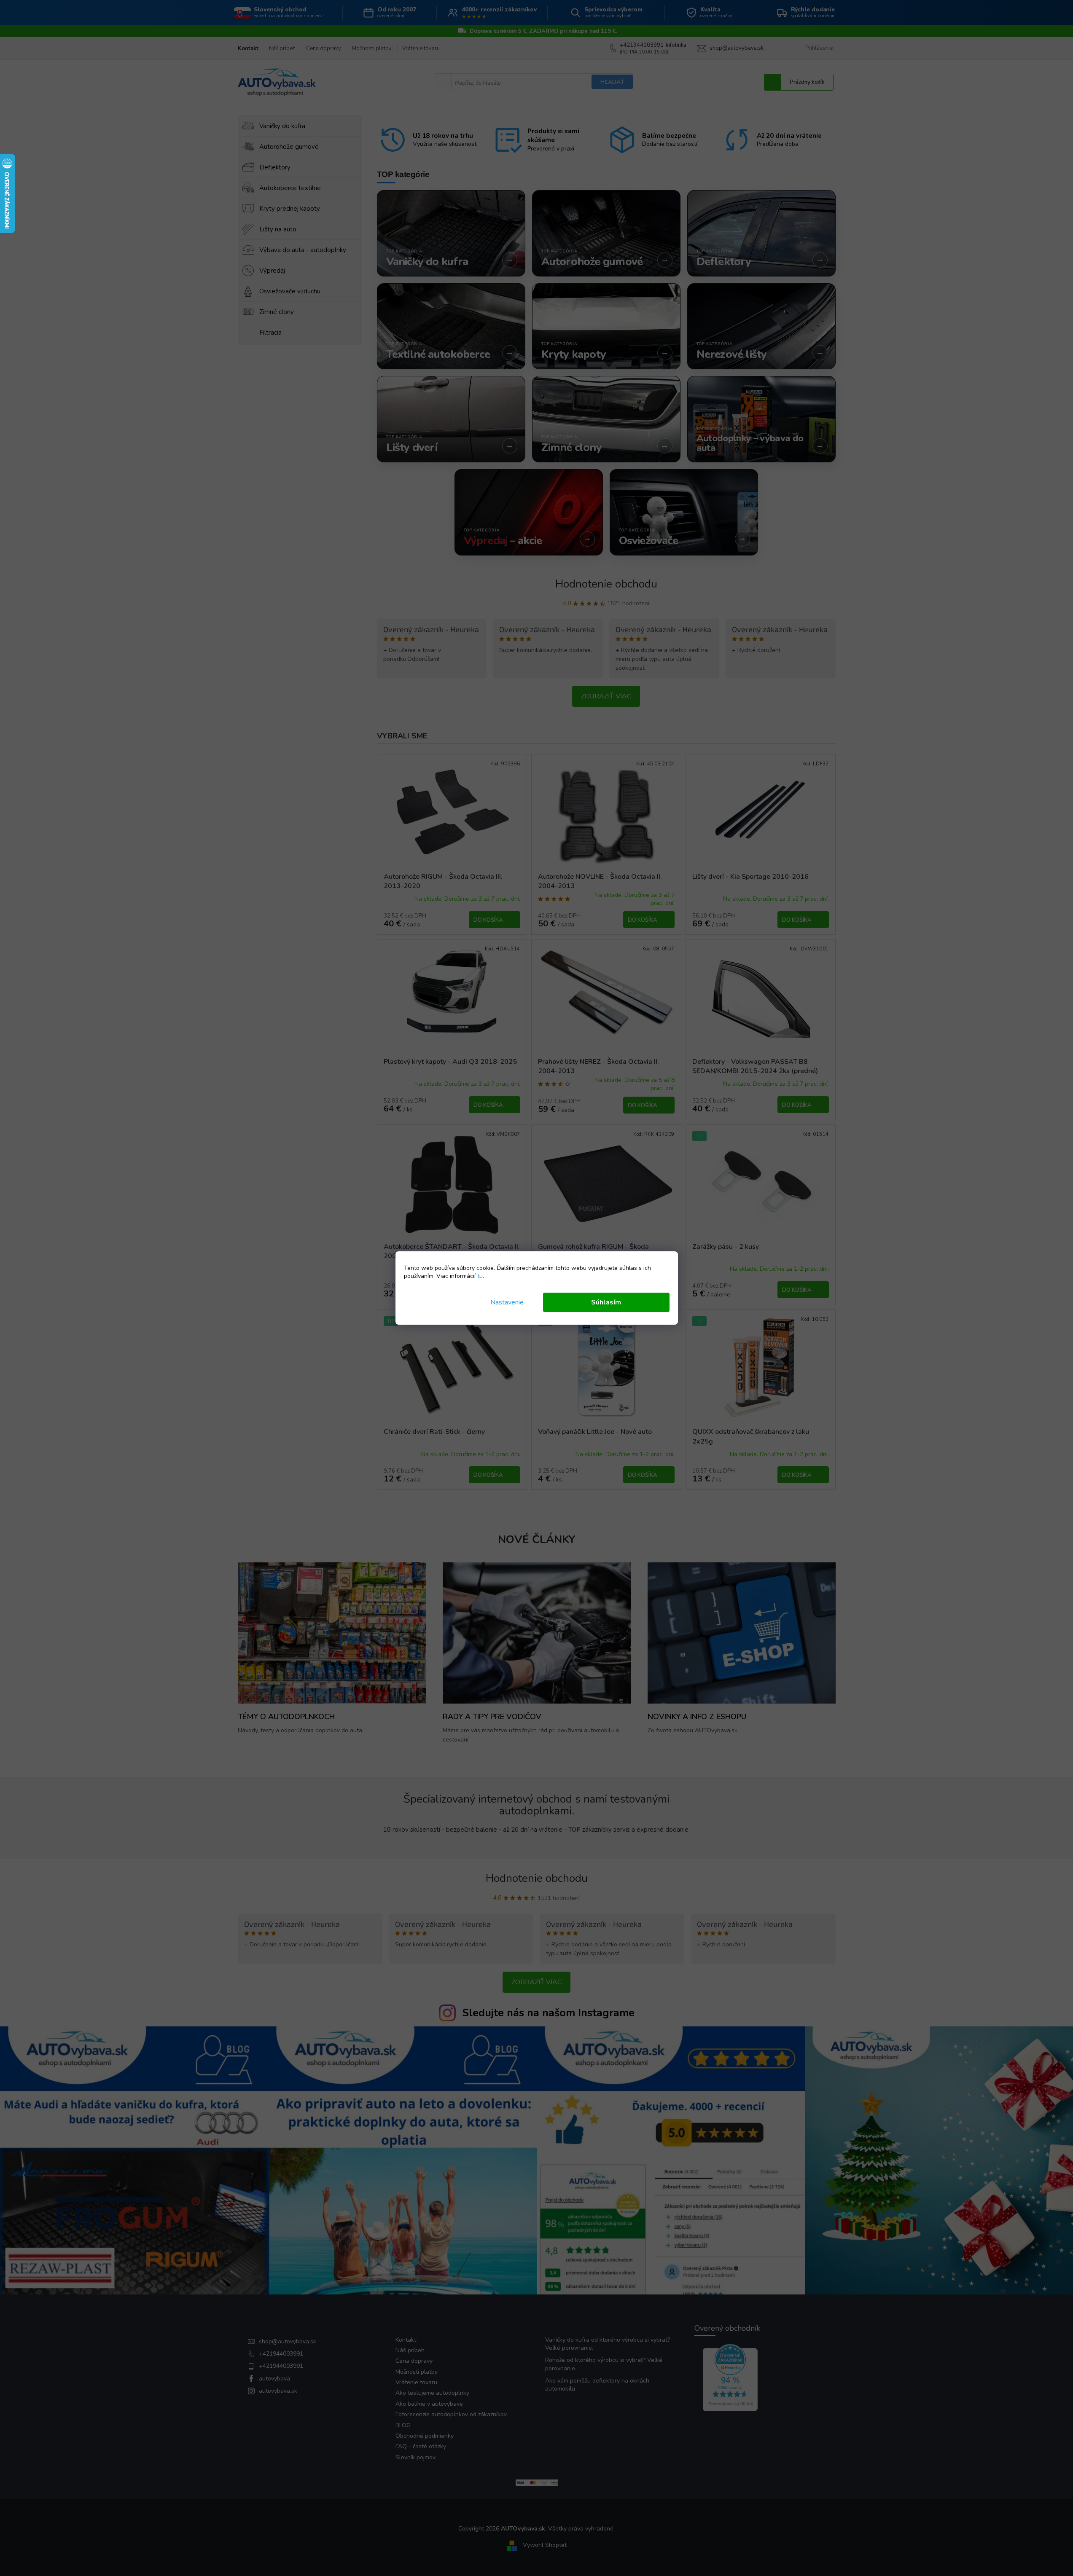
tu (480, 1276)
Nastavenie (507, 1302)
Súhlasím (606, 1302)
